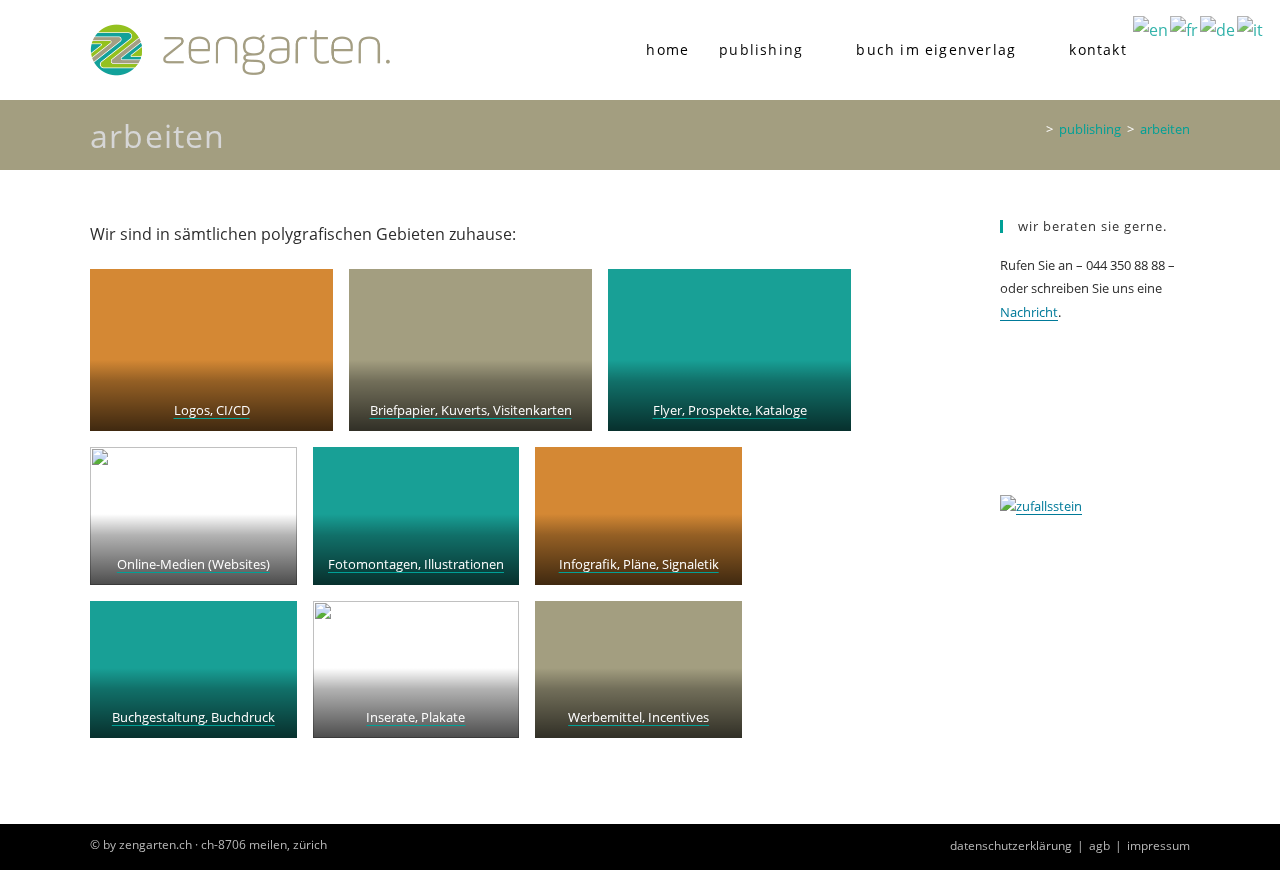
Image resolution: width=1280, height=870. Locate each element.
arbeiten (1165, 129)
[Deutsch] (1218, 29)
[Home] (1035, 129)
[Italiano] (1251, 29)
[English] (1151, 29)
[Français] (1185, 29)
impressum (1158, 845)
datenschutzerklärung (1011, 845)
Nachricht (1029, 312)
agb (1099, 845)
